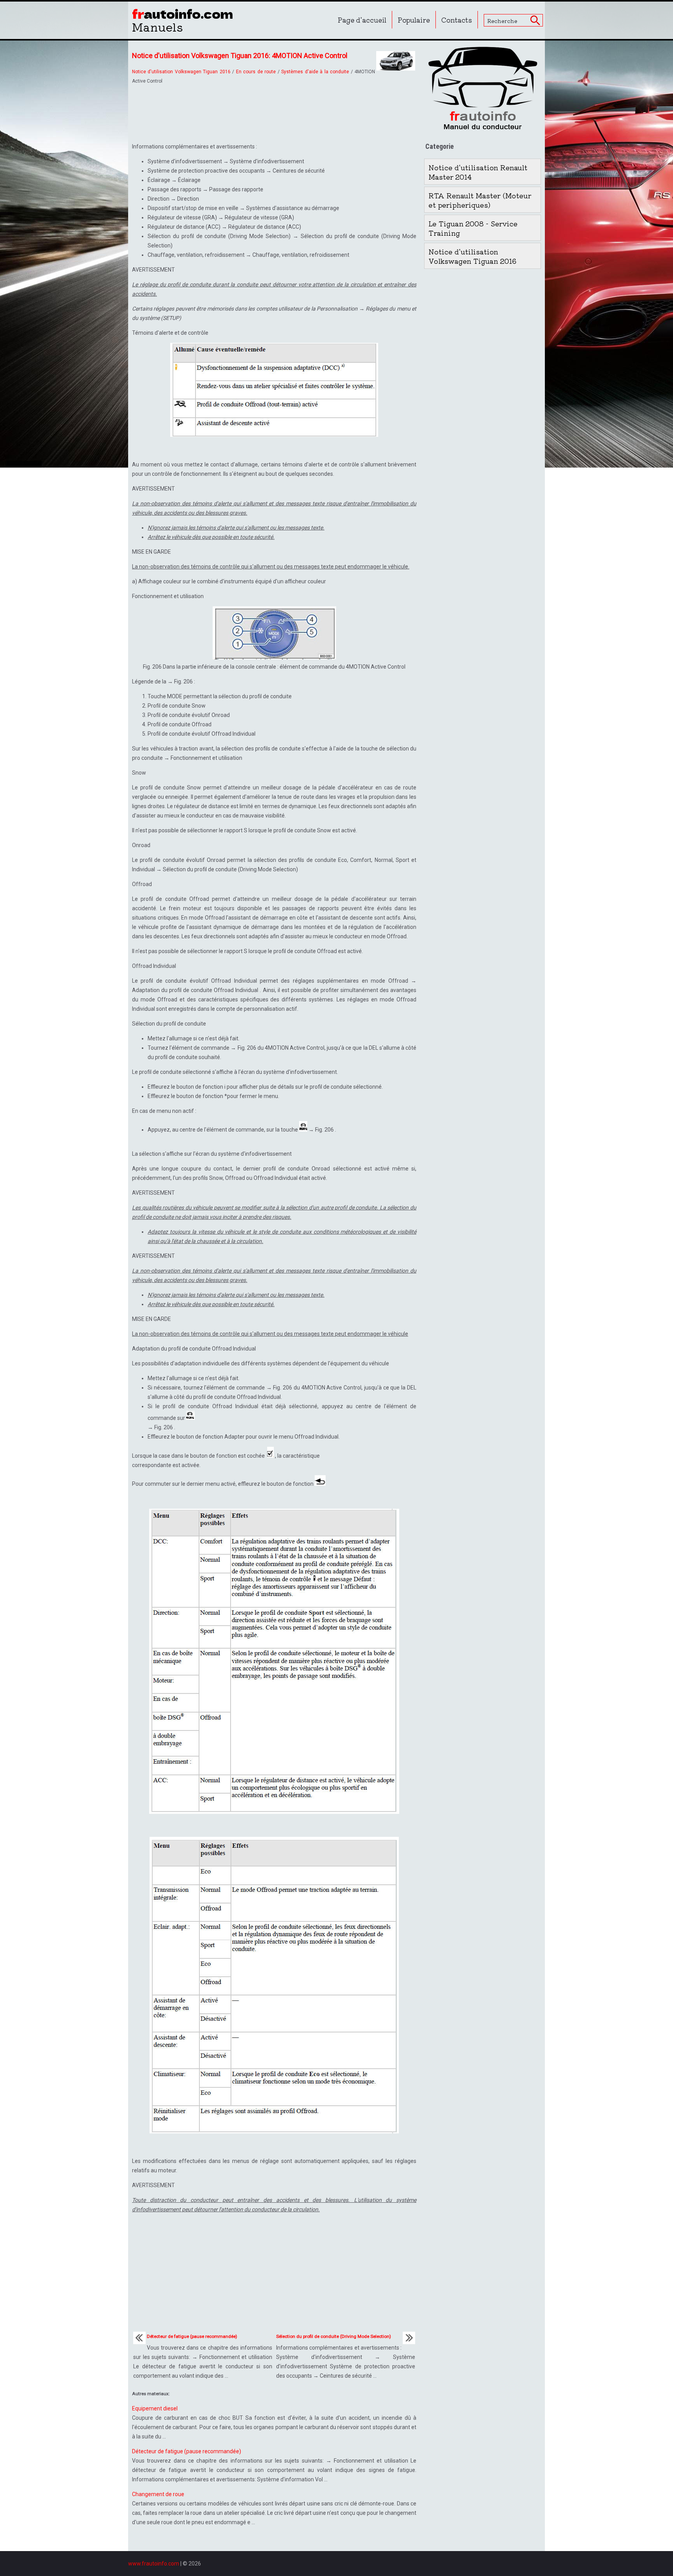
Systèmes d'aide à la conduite (315, 72)
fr (183, 19)
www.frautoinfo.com (154, 2564)
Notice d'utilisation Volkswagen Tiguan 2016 (181, 72)
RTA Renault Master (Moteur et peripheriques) (480, 200)
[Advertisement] (274, 111)
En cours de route (256, 72)
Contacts (457, 20)
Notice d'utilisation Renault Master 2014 (478, 172)
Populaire (414, 20)
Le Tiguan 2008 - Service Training (473, 228)
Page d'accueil (362, 20)
